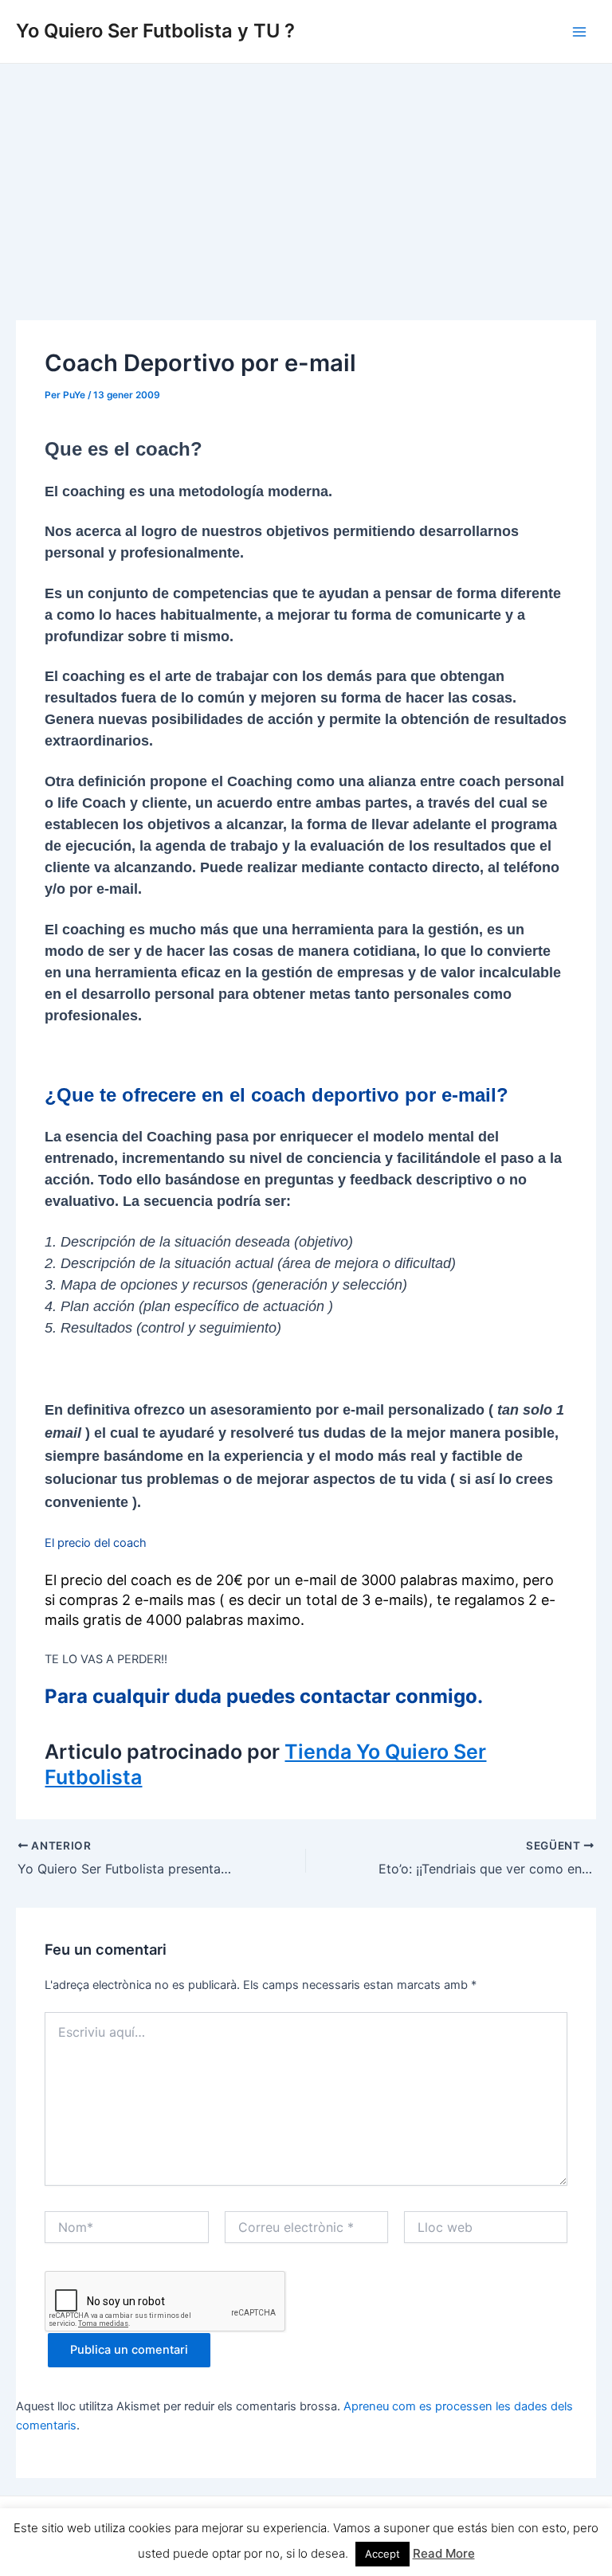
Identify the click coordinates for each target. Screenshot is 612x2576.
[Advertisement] (306, 183)
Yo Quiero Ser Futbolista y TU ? (155, 31)
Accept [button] (382, 2554)
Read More (444, 2553)
